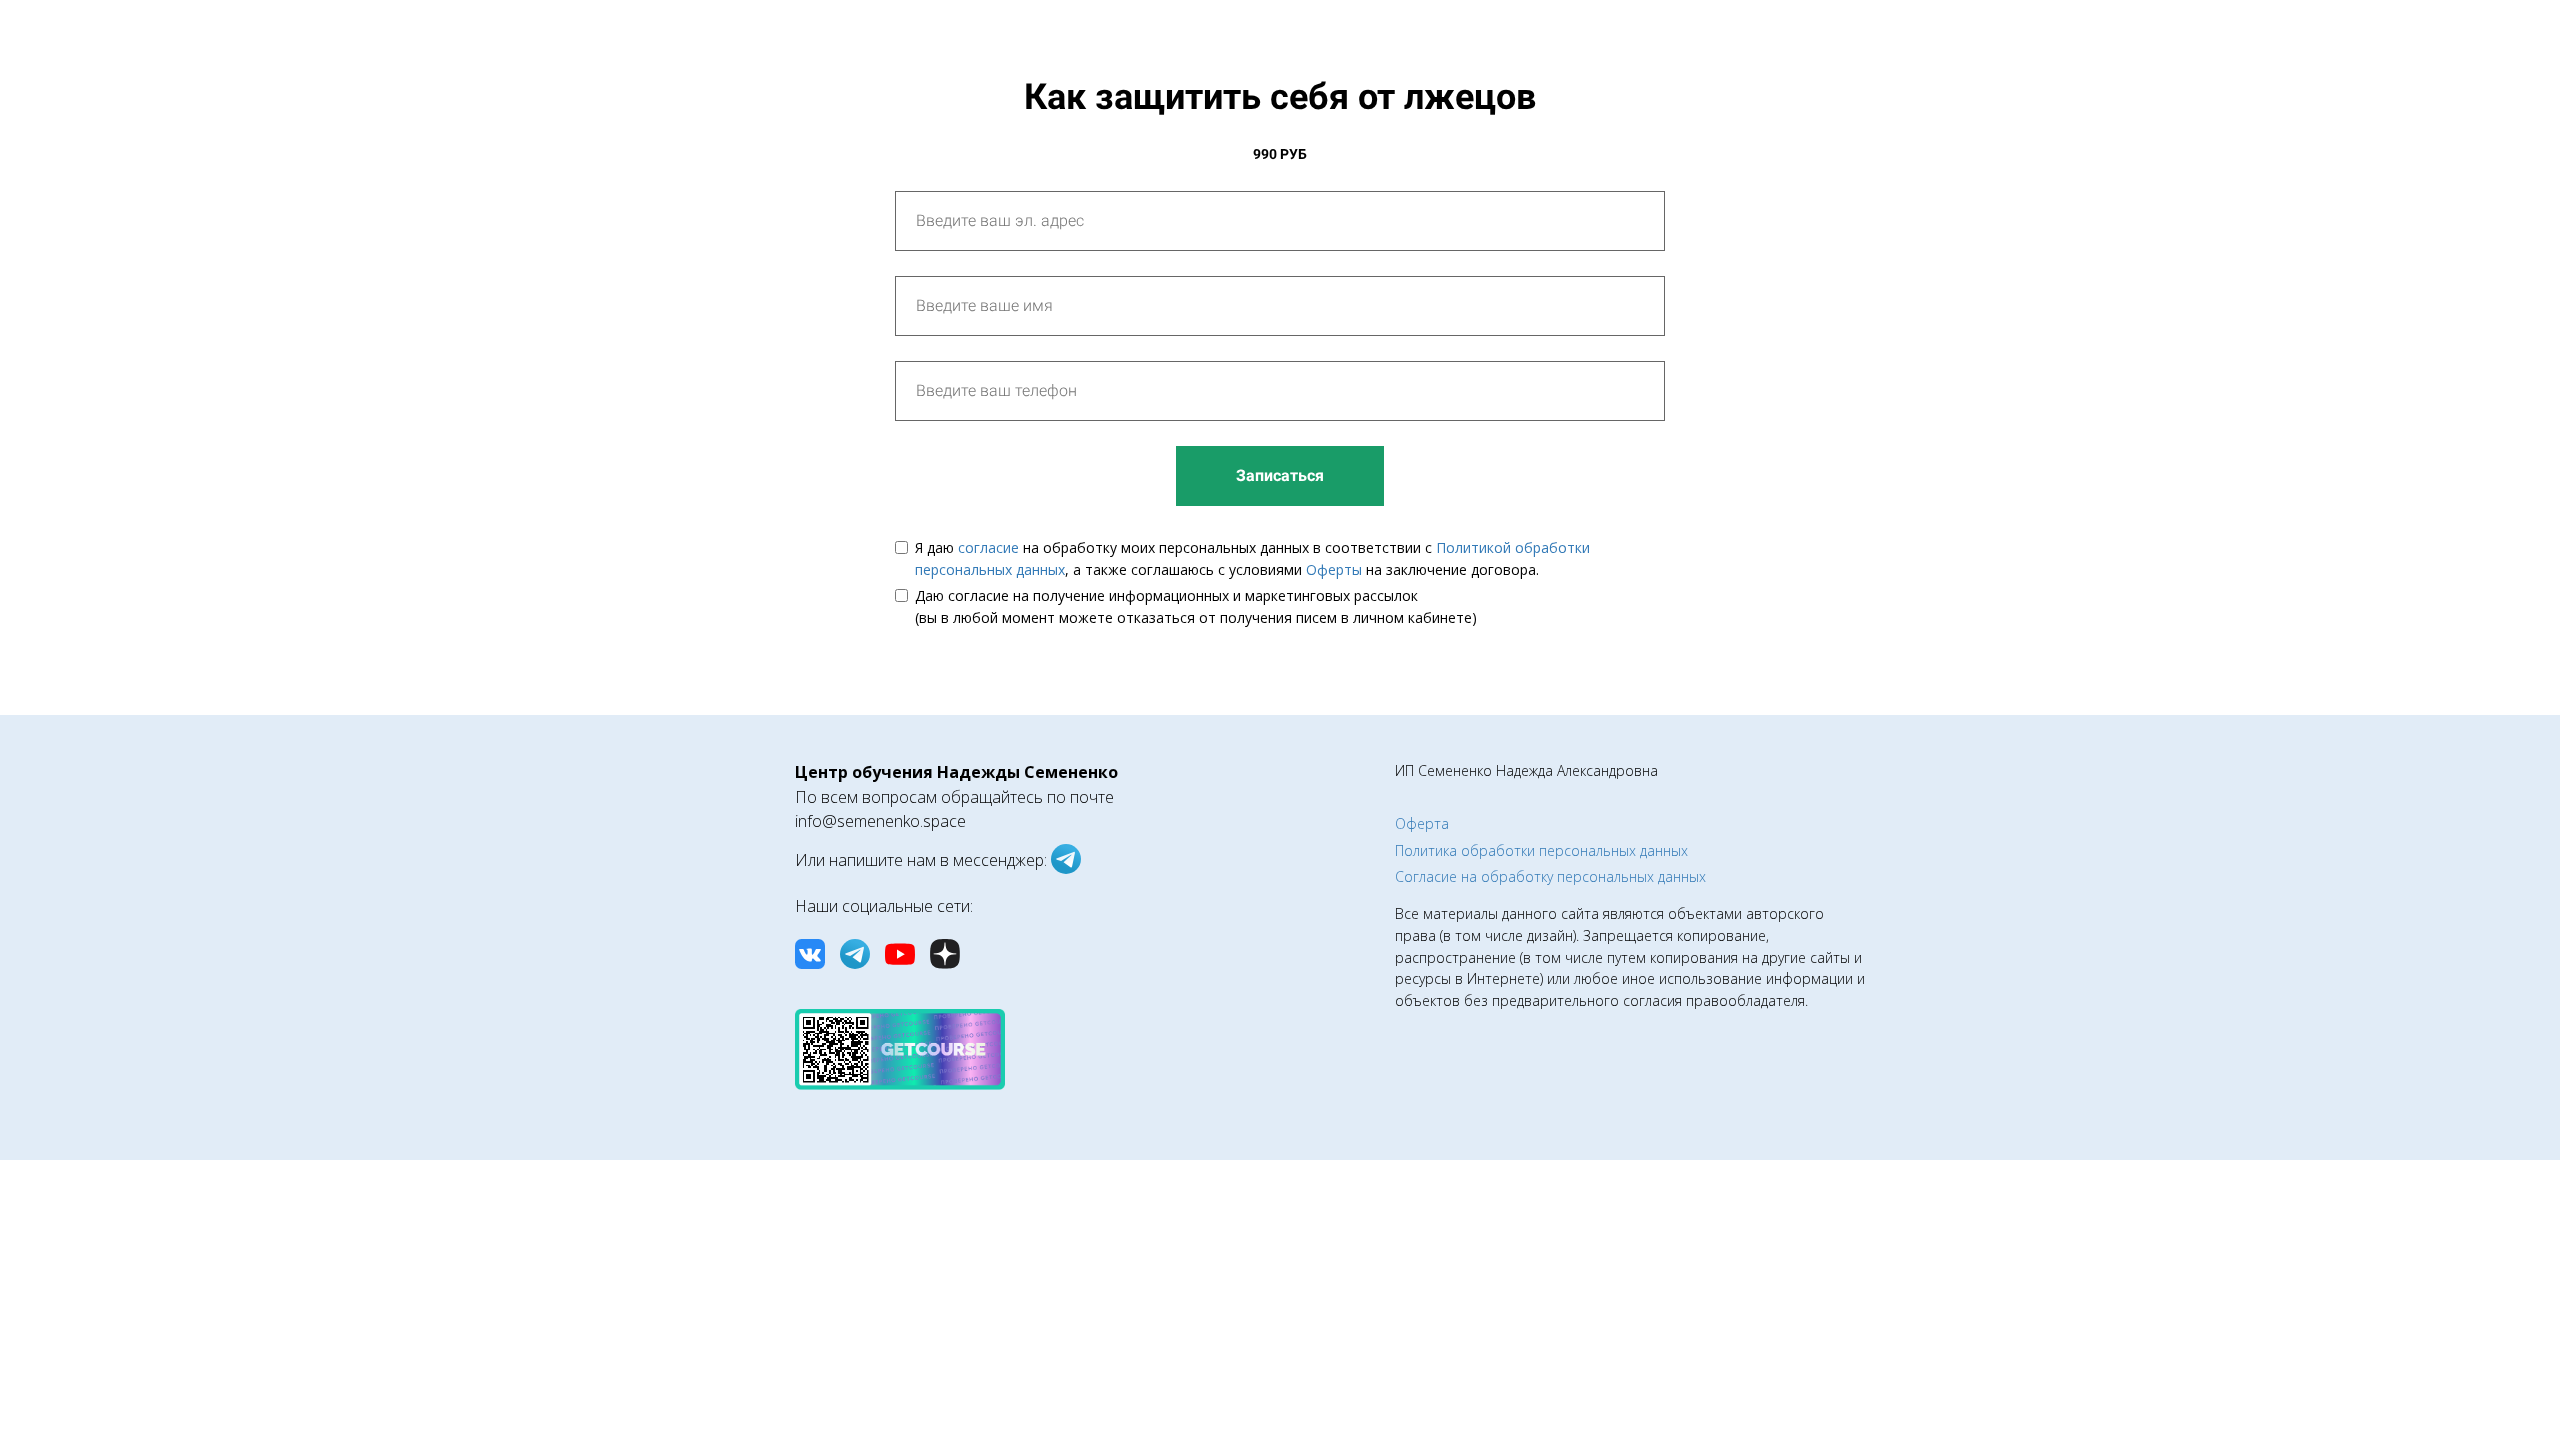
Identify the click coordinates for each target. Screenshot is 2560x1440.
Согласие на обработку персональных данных (1550, 876)
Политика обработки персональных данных (1541, 850)
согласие (988, 547)
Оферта (1422, 823)
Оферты (1334, 569)
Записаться (1280, 475)
